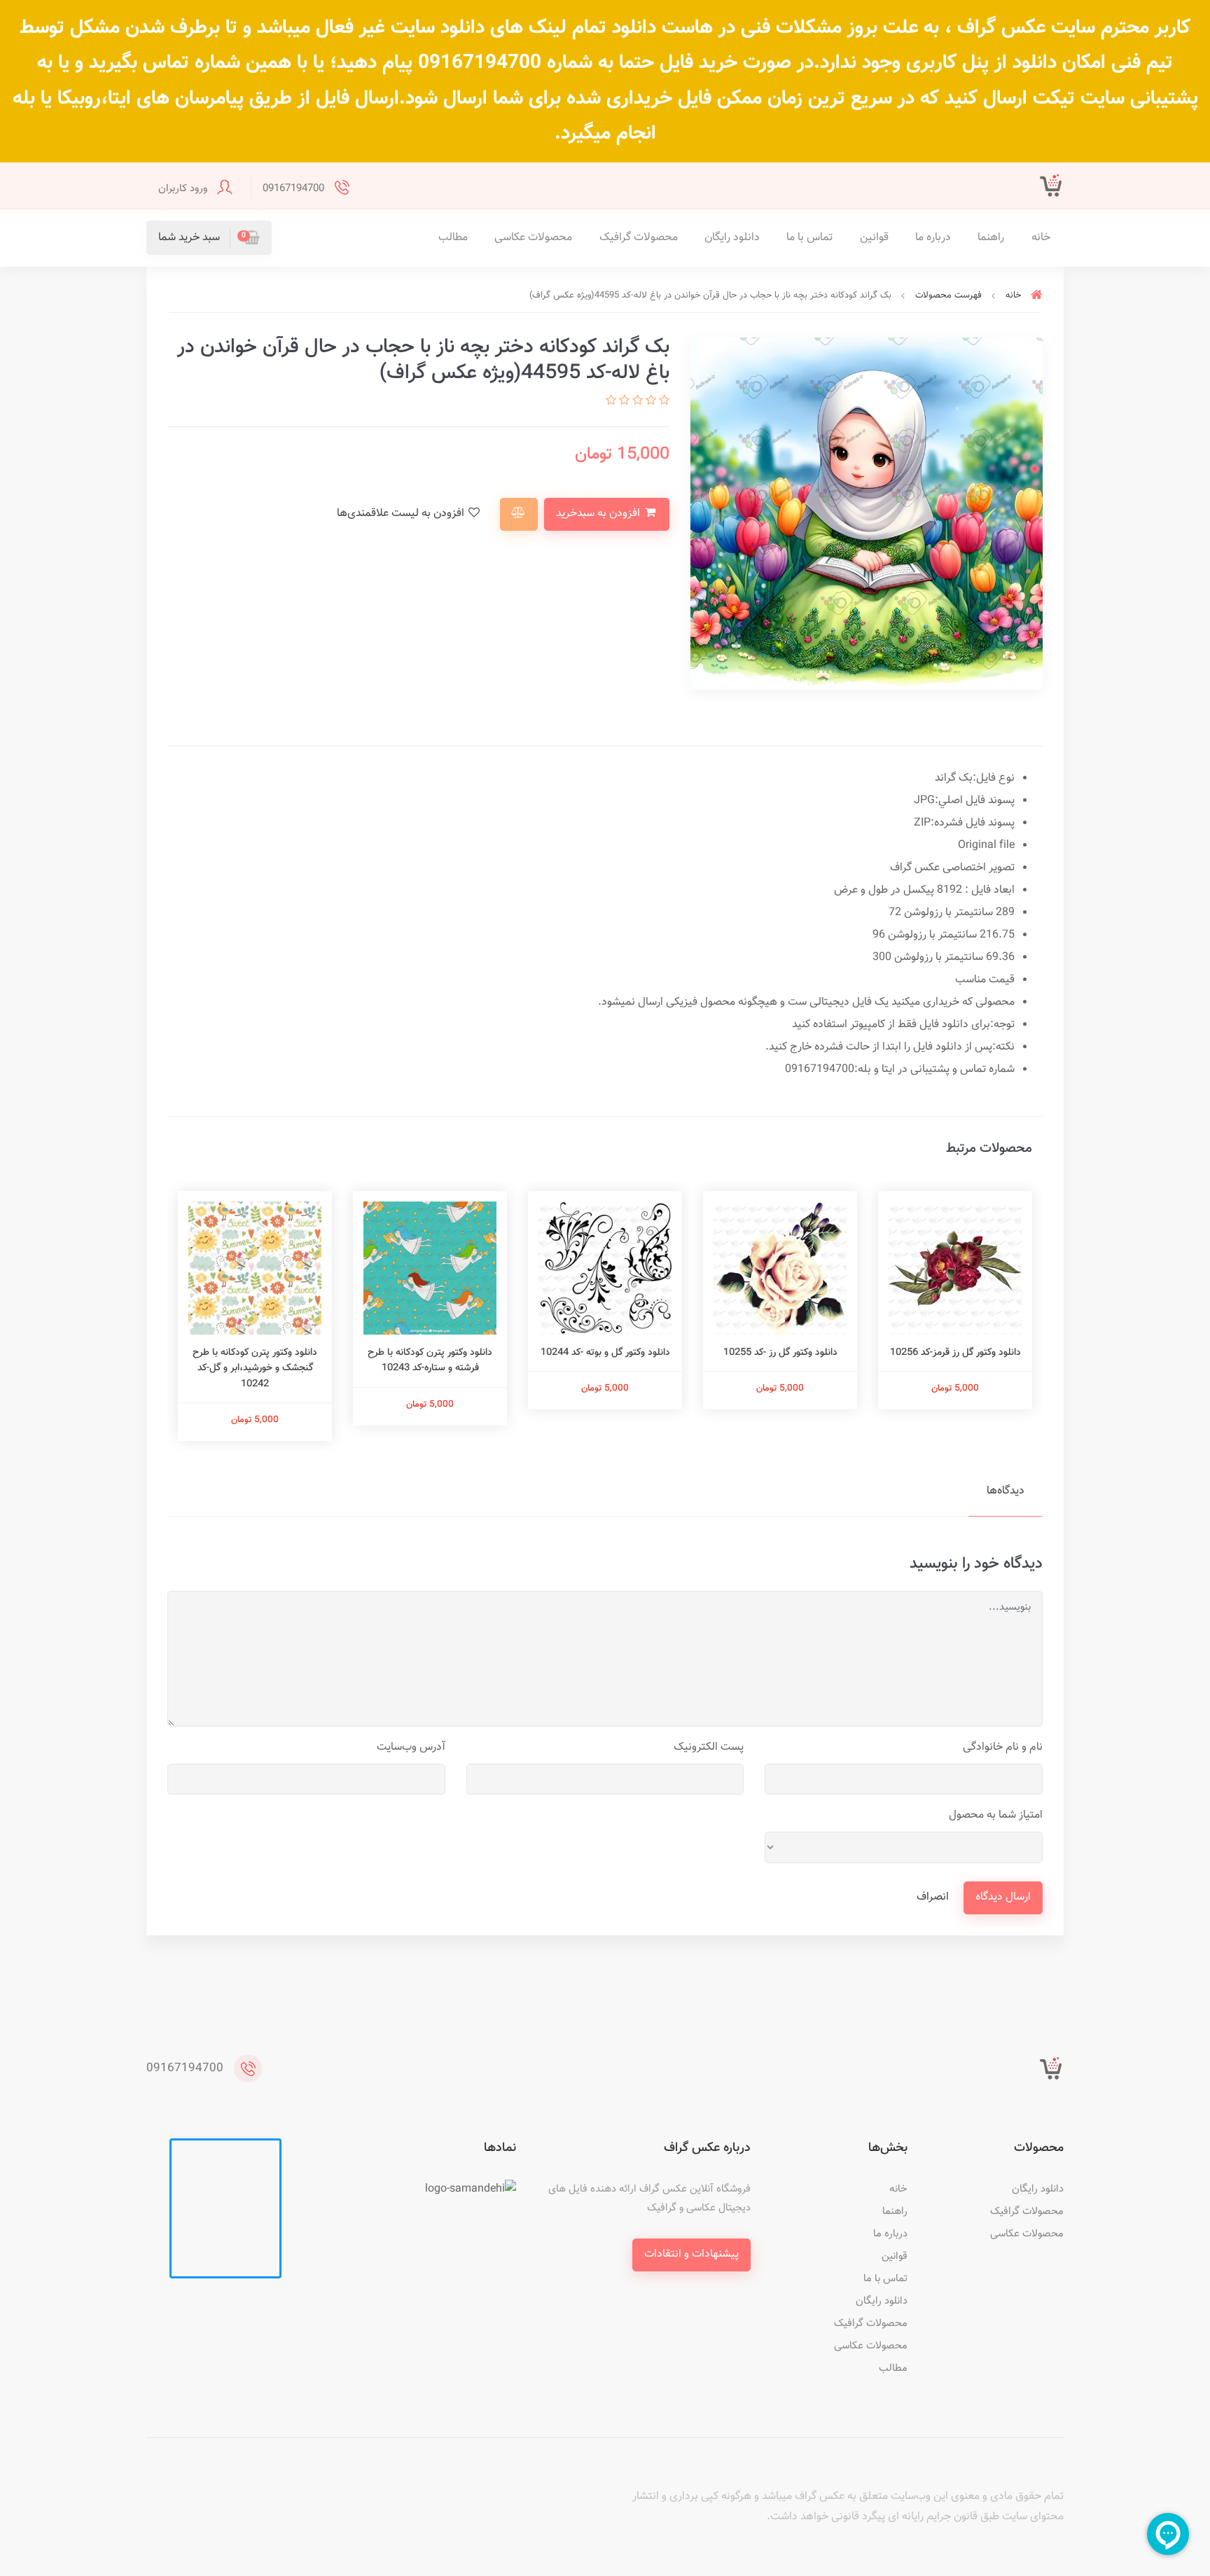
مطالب (453, 238)
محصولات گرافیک (639, 238)
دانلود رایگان (732, 238)
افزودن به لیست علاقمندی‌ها (402, 514)
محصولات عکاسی (533, 238)
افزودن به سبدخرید (599, 514)
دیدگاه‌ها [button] (1006, 1491)
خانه (1041, 238)
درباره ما (933, 238)
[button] (209, 238)
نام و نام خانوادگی (1003, 1747)
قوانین (874, 238)
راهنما (991, 238)
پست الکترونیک (709, 1747)
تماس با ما (809, 238)
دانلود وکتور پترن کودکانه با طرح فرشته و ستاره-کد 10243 (430, 1360)
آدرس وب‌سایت (411, 1747)
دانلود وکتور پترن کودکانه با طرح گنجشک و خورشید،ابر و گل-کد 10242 (255, 1369)
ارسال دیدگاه (1003, 1897)
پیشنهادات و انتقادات (691, 2254)
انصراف (933, 1897)
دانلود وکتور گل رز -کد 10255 (780, 1353)
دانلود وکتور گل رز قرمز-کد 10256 (955, 1353)
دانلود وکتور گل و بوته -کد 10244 (605, 1353)
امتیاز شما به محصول (996, 1815)
